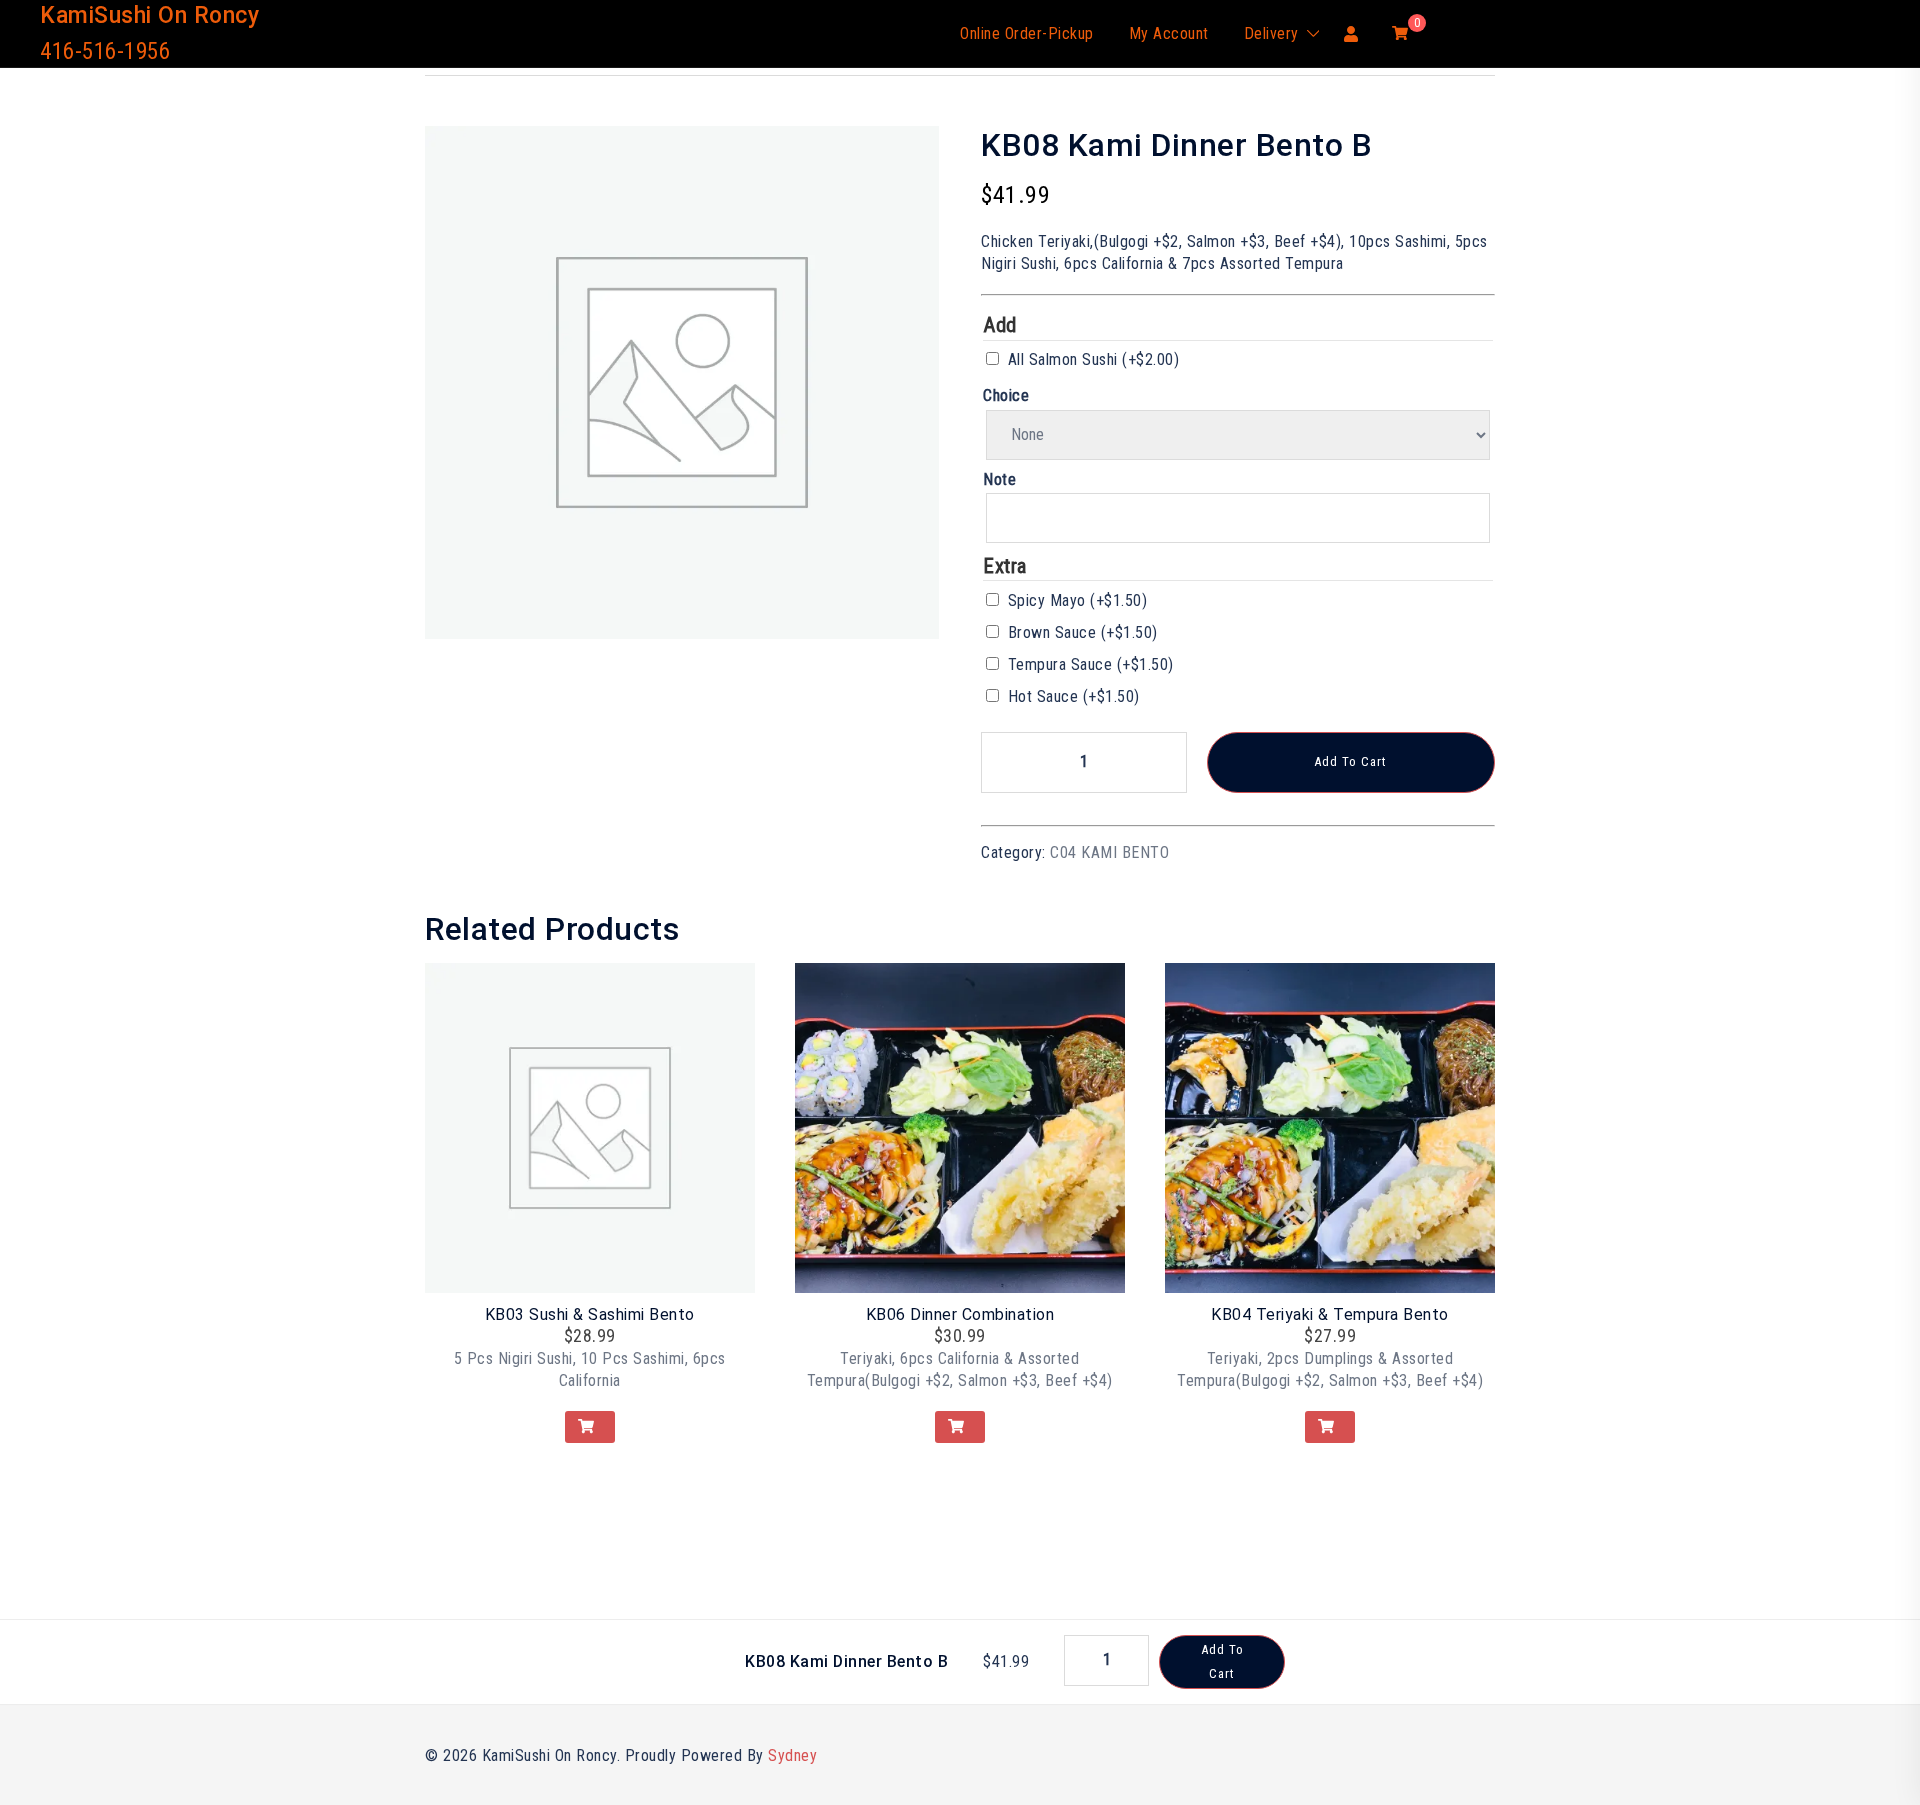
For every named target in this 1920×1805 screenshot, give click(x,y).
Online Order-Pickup (1027, 33)
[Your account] (1352, 33)
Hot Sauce (1074, 696)
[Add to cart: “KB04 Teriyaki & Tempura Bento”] (1330, 1427)
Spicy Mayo (1078, 600)
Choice (1006, 395)
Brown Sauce (1083, 632)
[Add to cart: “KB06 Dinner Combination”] (960, 1427)
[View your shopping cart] (1400, 32)
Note (999, 479)
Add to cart (1350, 761)
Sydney (792, 1755)
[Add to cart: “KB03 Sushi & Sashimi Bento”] (590, 1427)
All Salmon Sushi (1094, 359)
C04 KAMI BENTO (1109, 852)
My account (1169, 33)
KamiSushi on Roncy (149, 15)
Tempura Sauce (1091, 664)
